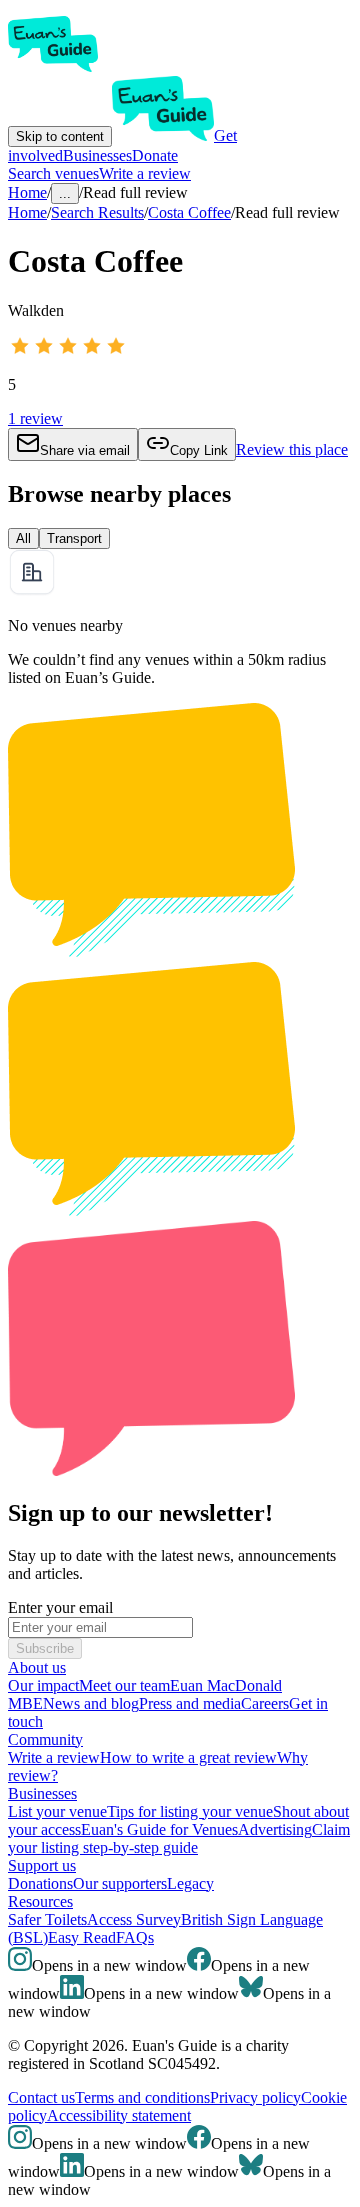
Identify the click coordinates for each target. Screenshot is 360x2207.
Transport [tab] (74, 538)
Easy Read (82, 1937)
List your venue (57, 1811)
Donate (155, 155)
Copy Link (199, 450)
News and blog (91, 1703)
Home (27, 212)
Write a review (145, 173)
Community (45, 1739)
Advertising (275, 1829)
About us (37, 1667)
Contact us (41, 2097)
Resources (40, 1901)
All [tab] (23, 538)
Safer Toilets (47, 1919)
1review (35, 418)
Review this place (292, 449)
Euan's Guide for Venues (159, 1829)
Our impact (43, 1685)
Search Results (97, 212)
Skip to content (60, 136)
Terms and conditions (142, 2097)
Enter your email (60, 1607)
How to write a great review (188, 1757)
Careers (265, 1703)
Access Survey (134, 1919)
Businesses (97, 155)
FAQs (135, 1937)
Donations (40, 1883)
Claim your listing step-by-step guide (179, 1838)
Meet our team (124, 1685)
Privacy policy (255, 2097)
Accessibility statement (119, 2115)
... (65, 193)
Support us (42, 1865)
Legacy (190, 1883)
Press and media (190, 1703)
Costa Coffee (189, 212)
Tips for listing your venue (190, 1811)
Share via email (85, 450)
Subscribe (45, 1648)
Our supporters (120, 1883)
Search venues (53, 173)
